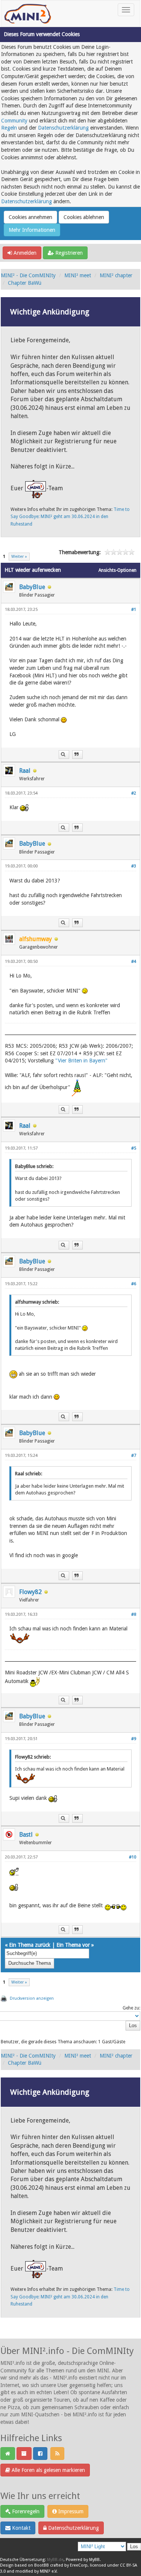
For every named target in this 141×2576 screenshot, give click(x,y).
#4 (134, 962)
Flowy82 (30, 1592)
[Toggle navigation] (126, 10)
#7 (134, 1456)
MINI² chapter (116, 275)
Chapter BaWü (25, 283)
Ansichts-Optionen (117, 570)
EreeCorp (79, 2565)
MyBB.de (55, 2560)
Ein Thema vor (73, 1945)
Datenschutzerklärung (63, 128)
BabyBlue (32, 587)
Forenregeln (25, 2511)
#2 (134, 793)
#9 (134, 1739)
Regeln (9, 128)
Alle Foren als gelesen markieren (48, 2470)
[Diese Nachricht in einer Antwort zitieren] (77, 755)
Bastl (26, 1835)
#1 (134, 610)
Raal (25, 771)
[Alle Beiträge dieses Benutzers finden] (64, 755)
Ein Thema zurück (30, 1945)
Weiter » (19, 557)
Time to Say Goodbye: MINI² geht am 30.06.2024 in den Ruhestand (70, 517)
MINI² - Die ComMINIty (28, 275)
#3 (134, 866)
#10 (133, 1857)
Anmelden (24, 253)
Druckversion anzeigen (32, 1998)
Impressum (70, 2511)
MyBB (94, 2560)
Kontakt (20, 2528)
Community (14, 121)
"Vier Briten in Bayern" (81, 1061)
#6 (134, 1284)
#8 (134, 1614)
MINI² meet (78, 275)
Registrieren (68, 253)
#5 (134, 1148)
